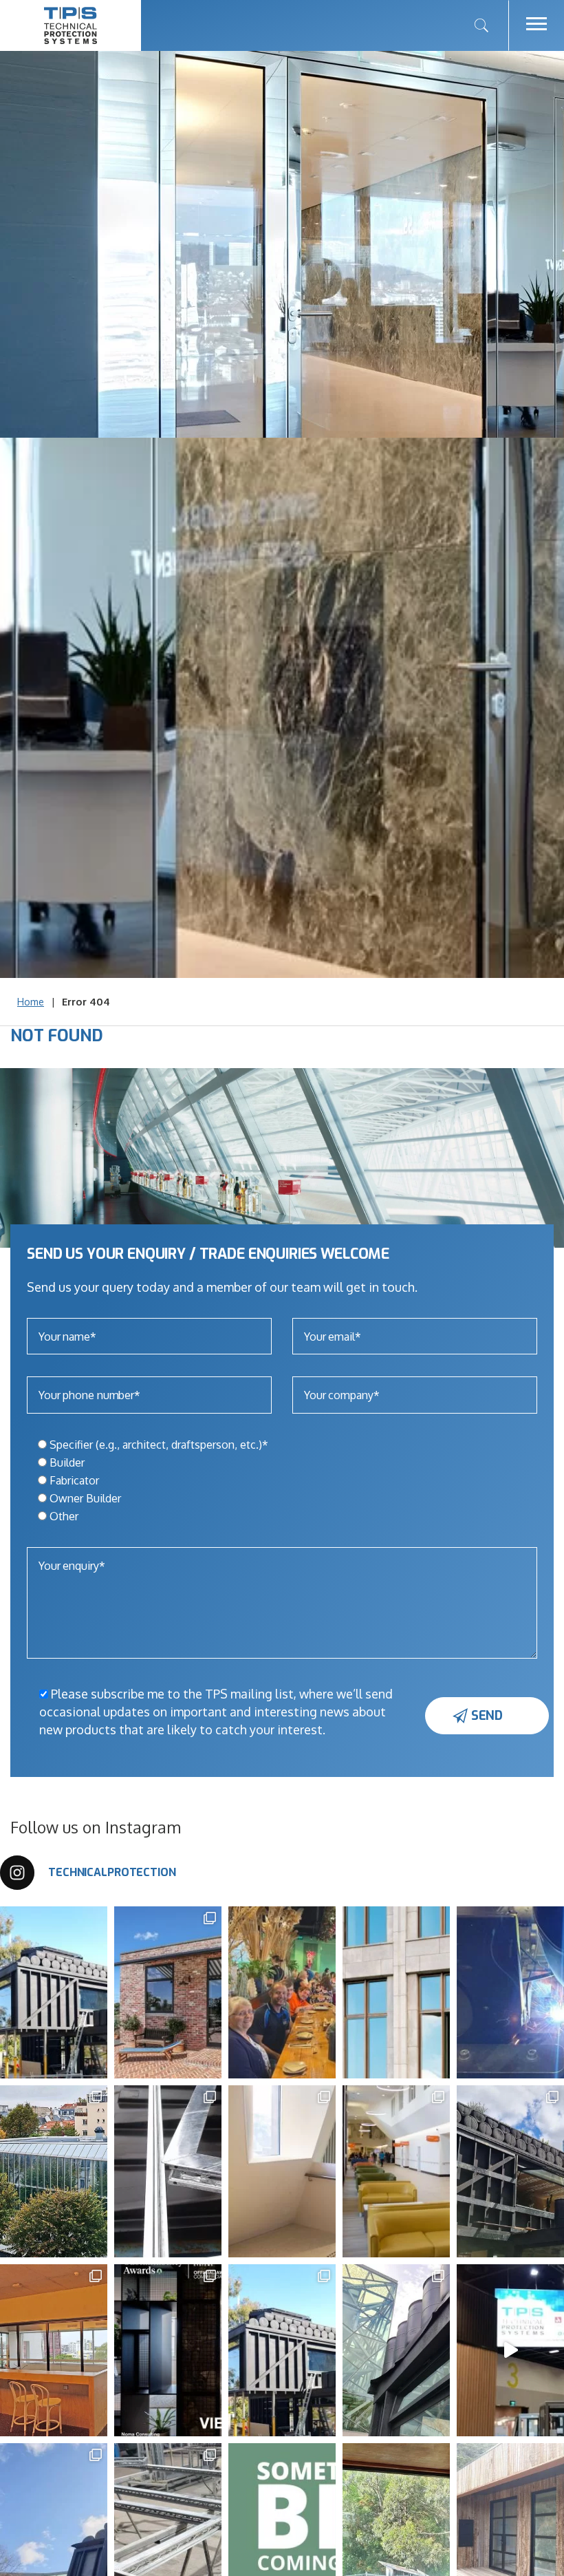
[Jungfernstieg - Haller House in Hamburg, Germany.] (446, 1992)
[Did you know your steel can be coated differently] (217, 2171)
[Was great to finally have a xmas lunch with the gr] (332, 1992)
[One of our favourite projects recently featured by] (103, 1992)
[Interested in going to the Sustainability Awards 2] (217, 2350)
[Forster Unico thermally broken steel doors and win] (217, 1992)
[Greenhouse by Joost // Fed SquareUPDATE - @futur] (332, 2350)
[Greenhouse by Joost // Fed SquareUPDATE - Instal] (446, 2350)
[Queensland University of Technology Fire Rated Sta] (103, 2350)
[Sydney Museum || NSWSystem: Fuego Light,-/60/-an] (332, 2171)
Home (31, 1002)
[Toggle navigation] (536, 25)
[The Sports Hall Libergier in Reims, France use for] (103, 2171)
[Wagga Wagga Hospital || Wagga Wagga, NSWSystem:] (446, 2171)
